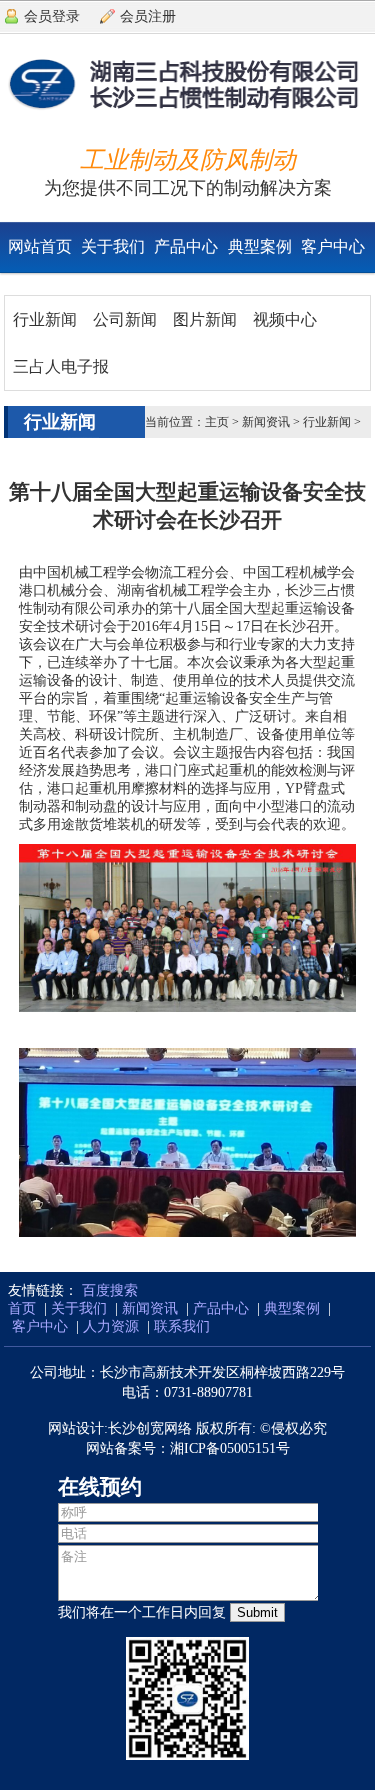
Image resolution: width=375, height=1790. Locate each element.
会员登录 (52, 16)
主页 (217, 422)
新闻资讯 (266, 422)
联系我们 (182, 1326)
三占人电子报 (61, 366)
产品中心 (186, 246)
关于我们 (113, 246)
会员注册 (148, 16)
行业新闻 (45, 319)
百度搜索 (110, 1290)
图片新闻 (205, 319)
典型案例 (260, 246)
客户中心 (333, 246)
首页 (22, 1308)
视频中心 (285, 319)
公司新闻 (125, 319)
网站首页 (40, 246)
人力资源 (111, 1326)
